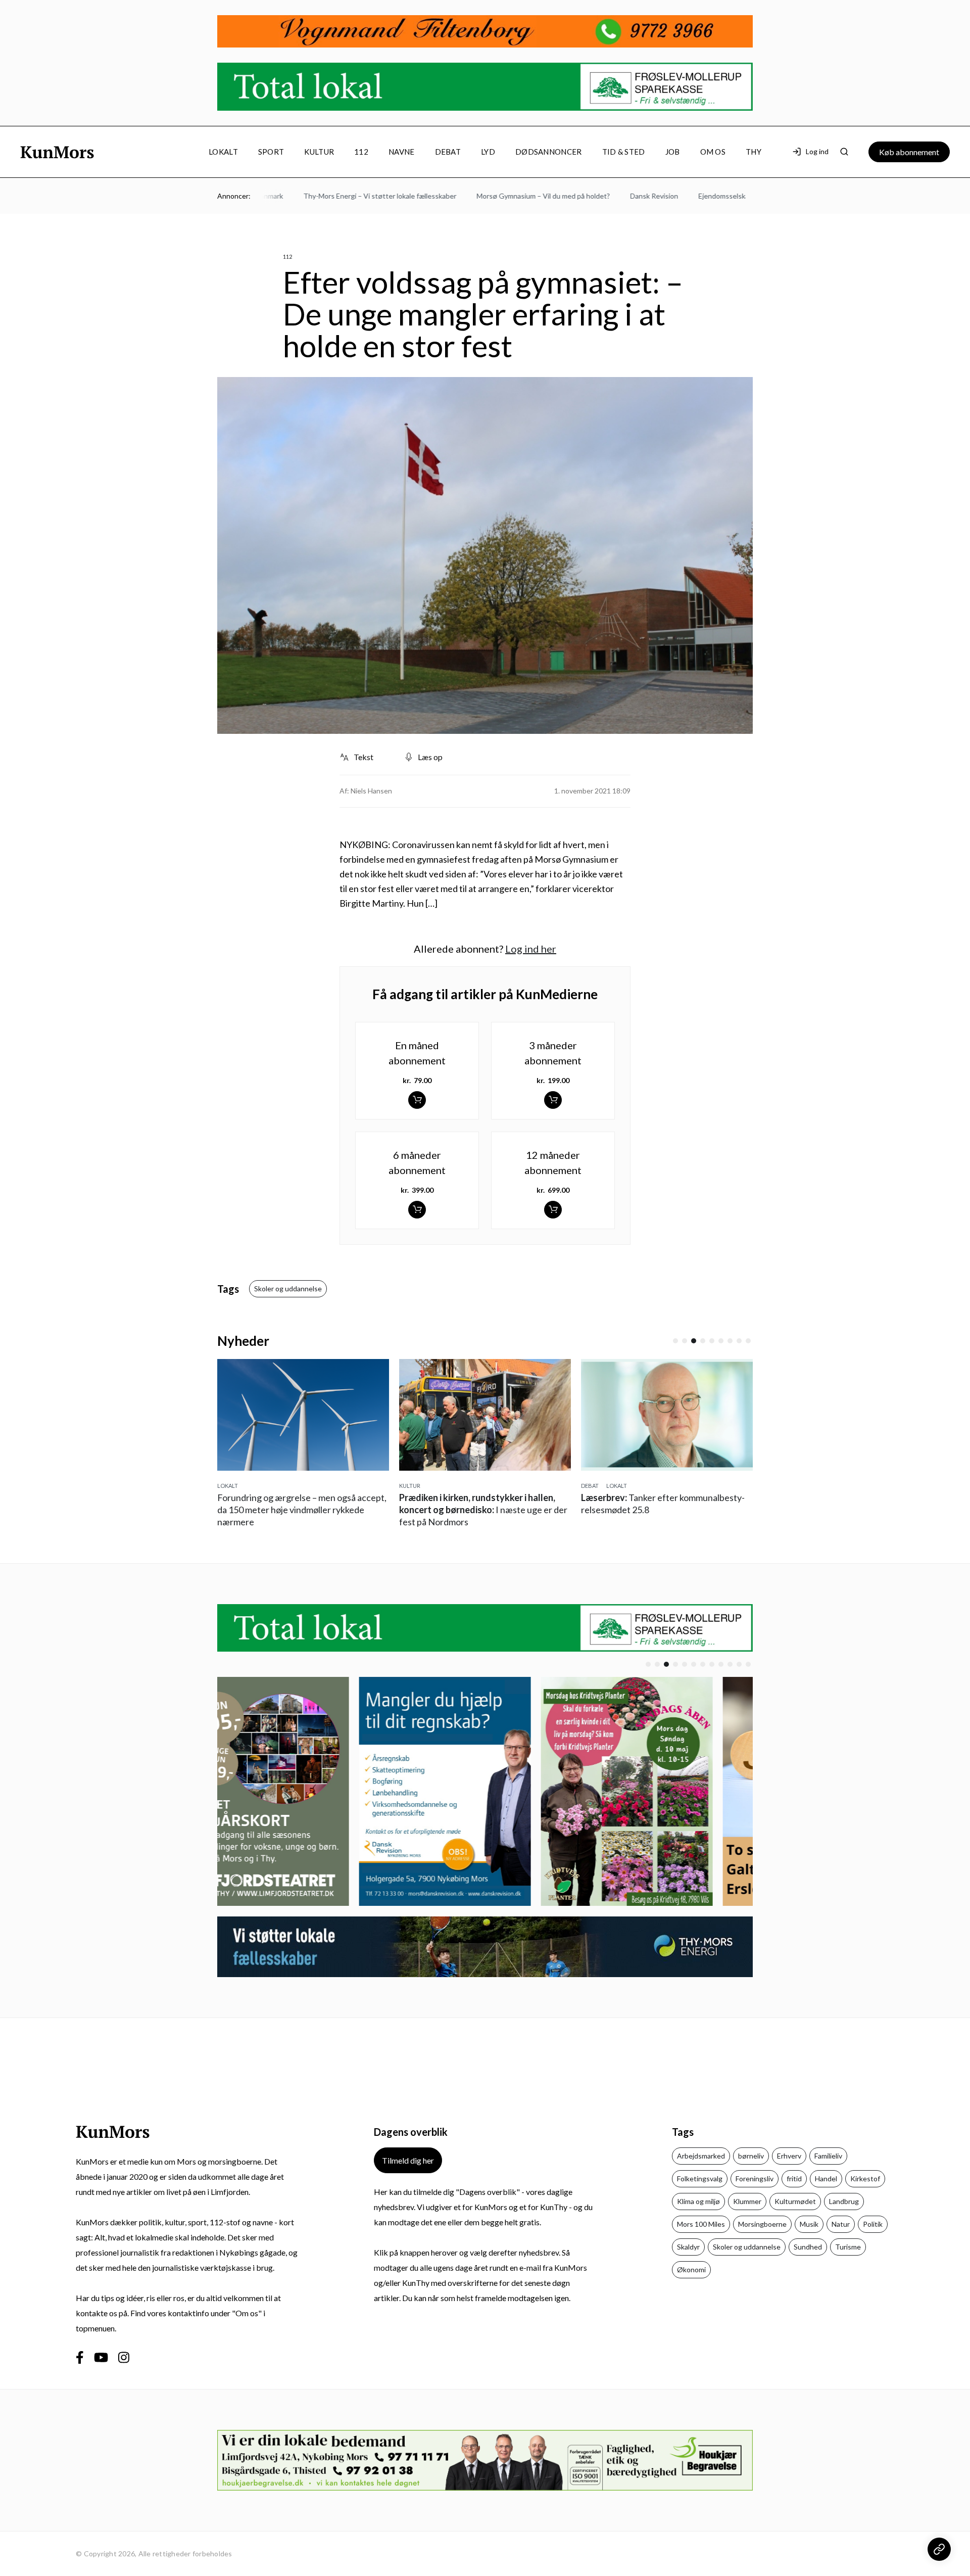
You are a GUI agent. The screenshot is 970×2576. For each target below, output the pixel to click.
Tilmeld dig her (408, 2160)
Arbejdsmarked (701, 2156)
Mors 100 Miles (701, 2224)
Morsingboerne (762, 2224)
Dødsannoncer (549, 152)
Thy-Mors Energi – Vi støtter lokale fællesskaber (341, 196)
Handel (826, 2179)
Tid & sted (624, 152)
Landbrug (844, 2201)
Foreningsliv (755, 2179)
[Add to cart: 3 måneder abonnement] (553, 1100)
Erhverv (789, 2156)
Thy (754, 152)
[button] (675, 1341)
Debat (448, 152)
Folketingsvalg (700, 2179)
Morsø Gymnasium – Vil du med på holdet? (505, 196)
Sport (271, 152)
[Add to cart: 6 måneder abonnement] (417, 1210)
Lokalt (223, 152)
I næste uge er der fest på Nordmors (483, 1510)
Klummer (747, 2201)
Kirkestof (865, 2179)
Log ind (817, 151)
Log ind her (531, 949)
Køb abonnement (909, 152)
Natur (841, 2224)
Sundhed (808, 2247)
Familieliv (828, 2156)
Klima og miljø (698, 2201)
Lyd (488, 152)
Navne (402, 152)
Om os (713, 152)
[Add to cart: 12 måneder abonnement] (553, 1210)
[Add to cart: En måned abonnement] (417, 1100)
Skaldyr (688, 2247)
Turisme (848, 2247)
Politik (873, 2224)
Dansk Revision (616, 196)
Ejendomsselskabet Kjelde (701, 196)
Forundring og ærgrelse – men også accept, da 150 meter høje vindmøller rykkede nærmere (302, 1510)
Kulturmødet (795, 2201)
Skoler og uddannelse (288, 1289)
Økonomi (691, 2269)
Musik (809, 2224)
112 (361, 152)
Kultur (319, 152)
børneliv (751, 2156)
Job (673, 152)
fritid (794, 2179)
